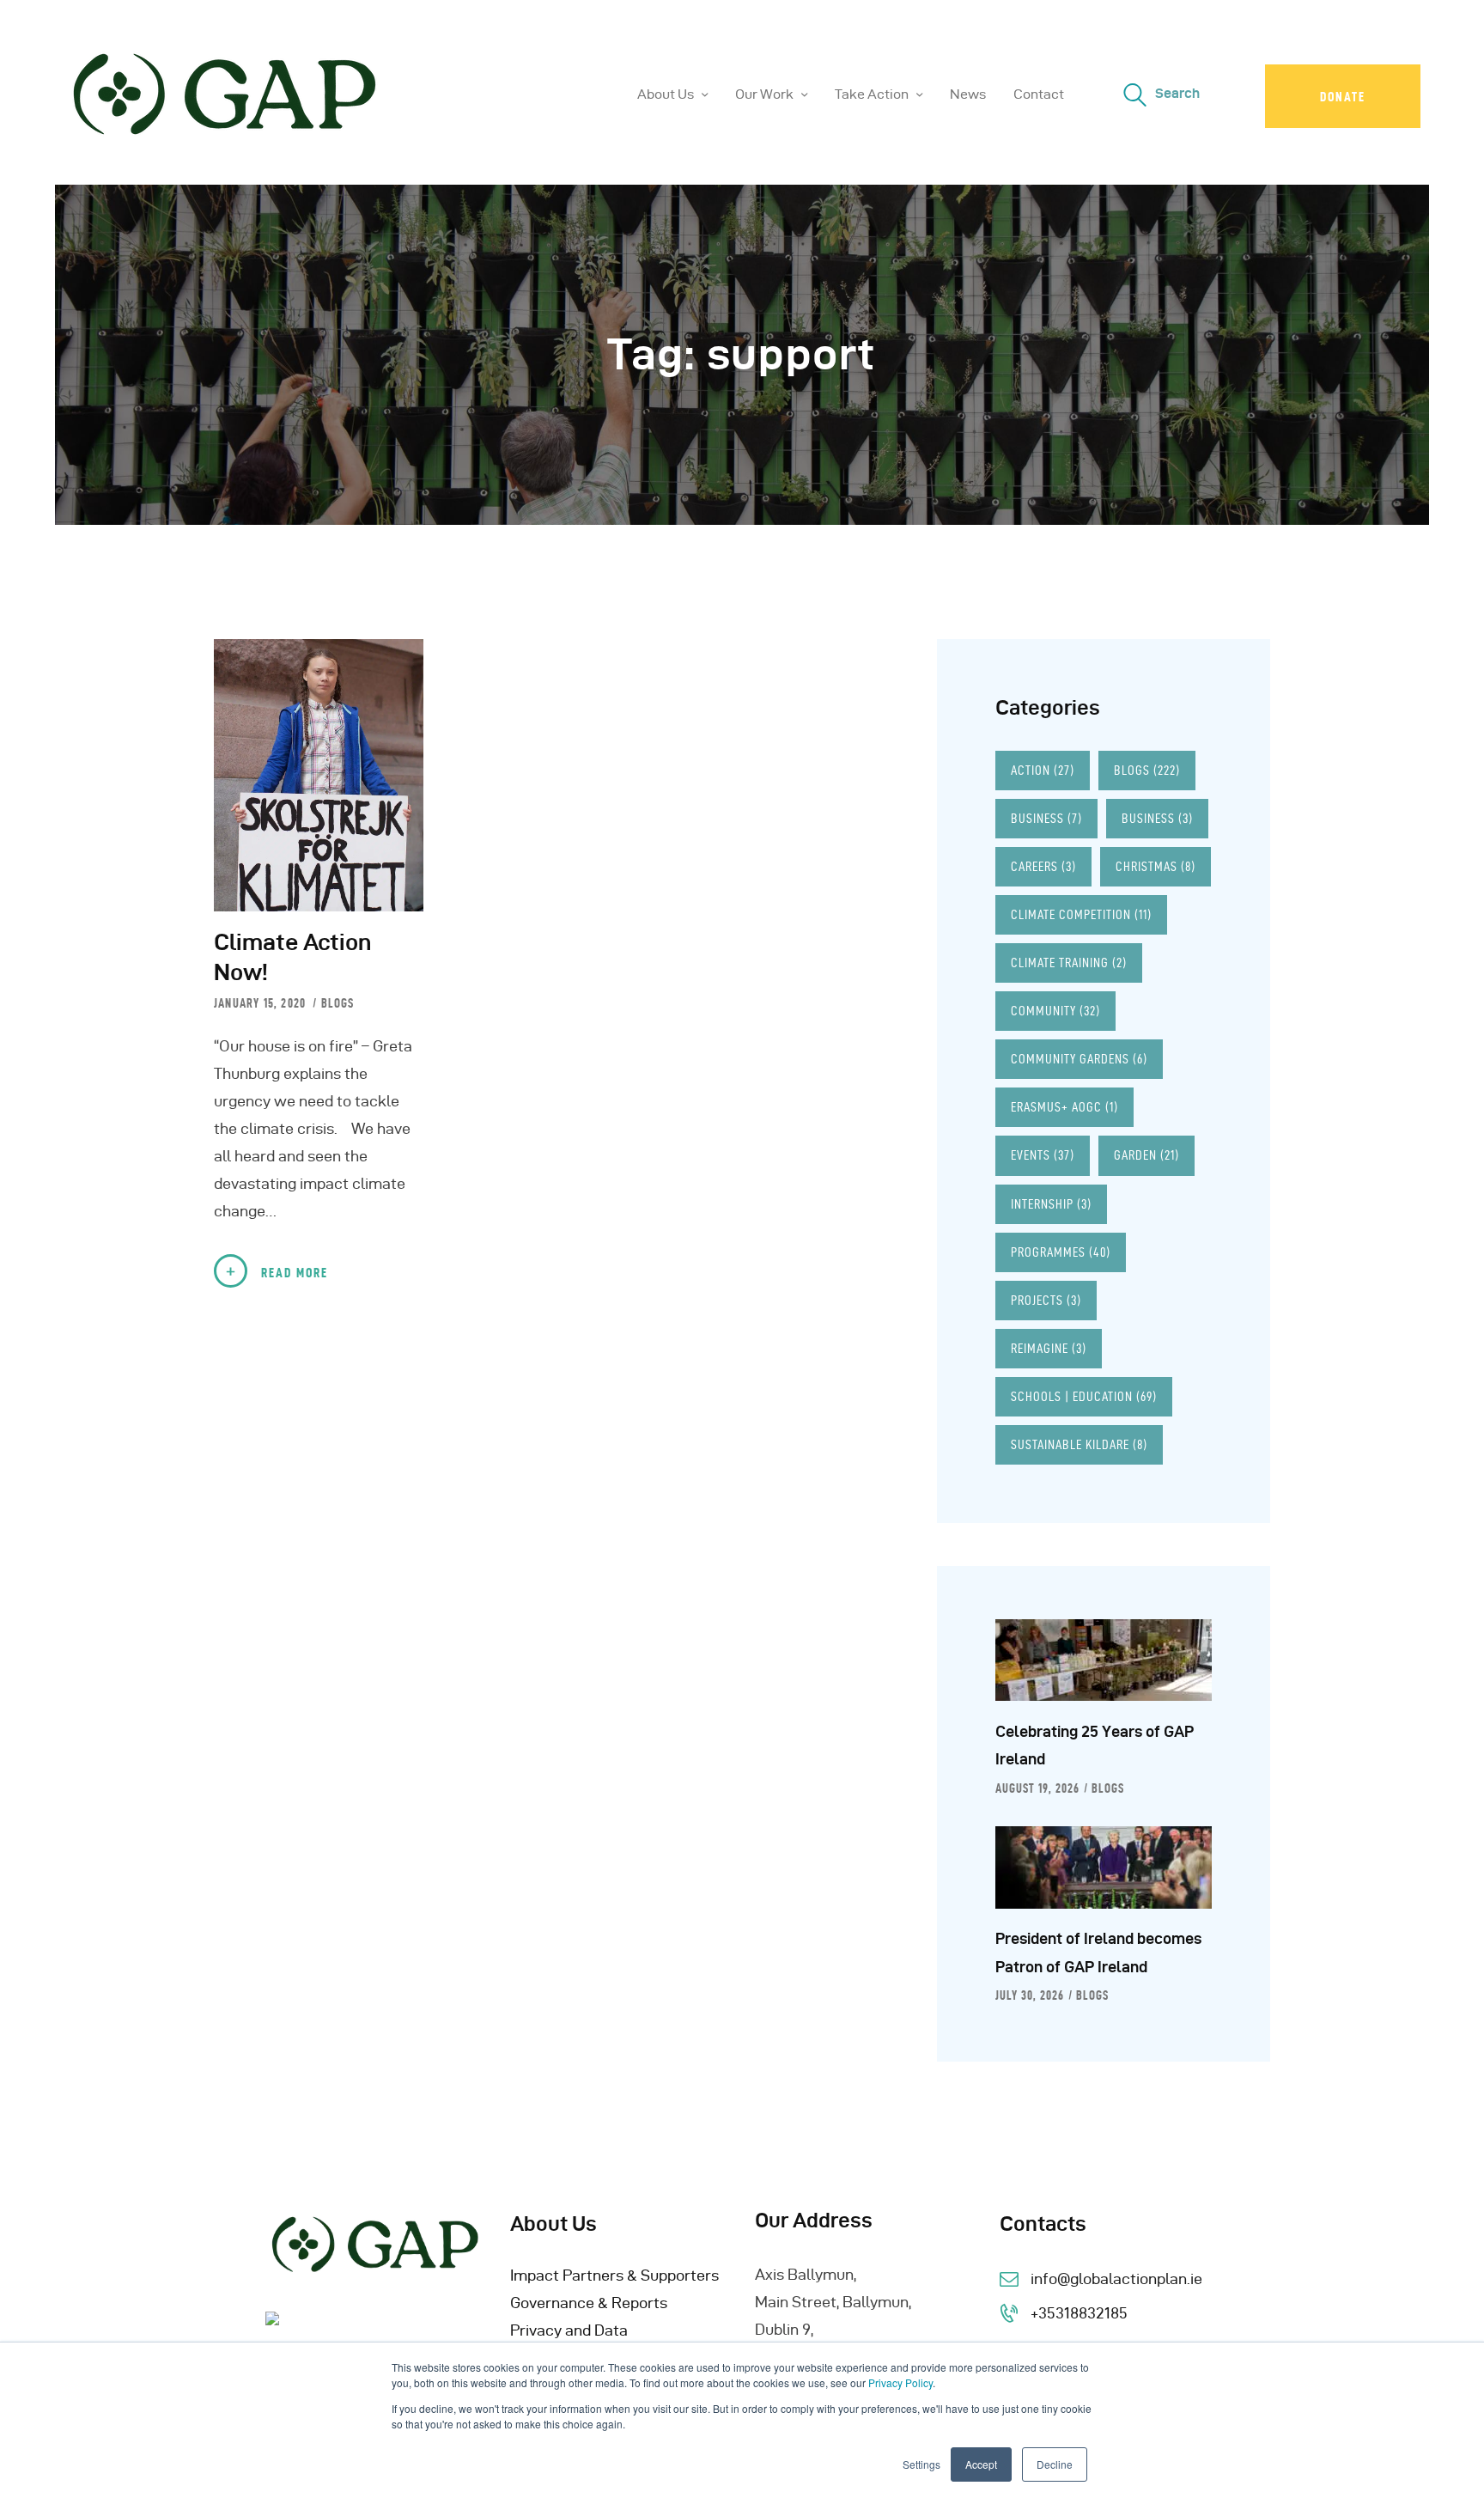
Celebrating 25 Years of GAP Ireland (1095, 1745)
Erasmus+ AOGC (1064, 1107)
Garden (1146, 1155)
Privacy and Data (569, 2330)
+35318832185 (1079, 2313)
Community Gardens (1079, 1059)
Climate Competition (1081, 914)
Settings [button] (921, 2464)
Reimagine (1049, 1348)
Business (1046, 818)
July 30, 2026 (1030, 1995)
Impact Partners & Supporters (614, 2275)
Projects (1046, 1300)
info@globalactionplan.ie (1116, 2279)
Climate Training (1069, 963)
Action (1043, 770)
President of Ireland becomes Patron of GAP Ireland (1098, 1952)
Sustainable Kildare (1079, 1444)
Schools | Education (1084, 1396)
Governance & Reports (589, 2303)
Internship (1051, 1204)
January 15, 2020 (262, 1003)
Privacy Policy (900, 2382)
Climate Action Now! (292, 957)
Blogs (338, 1003)
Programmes (1061, 1252)
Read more (295, 1273)
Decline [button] (1055, 2464)
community (1055, 1011)
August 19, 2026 (1037, 1788)
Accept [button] (981, 2464)
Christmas (1156, 866)
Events (1043, 1155)
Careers (1043, 866)
